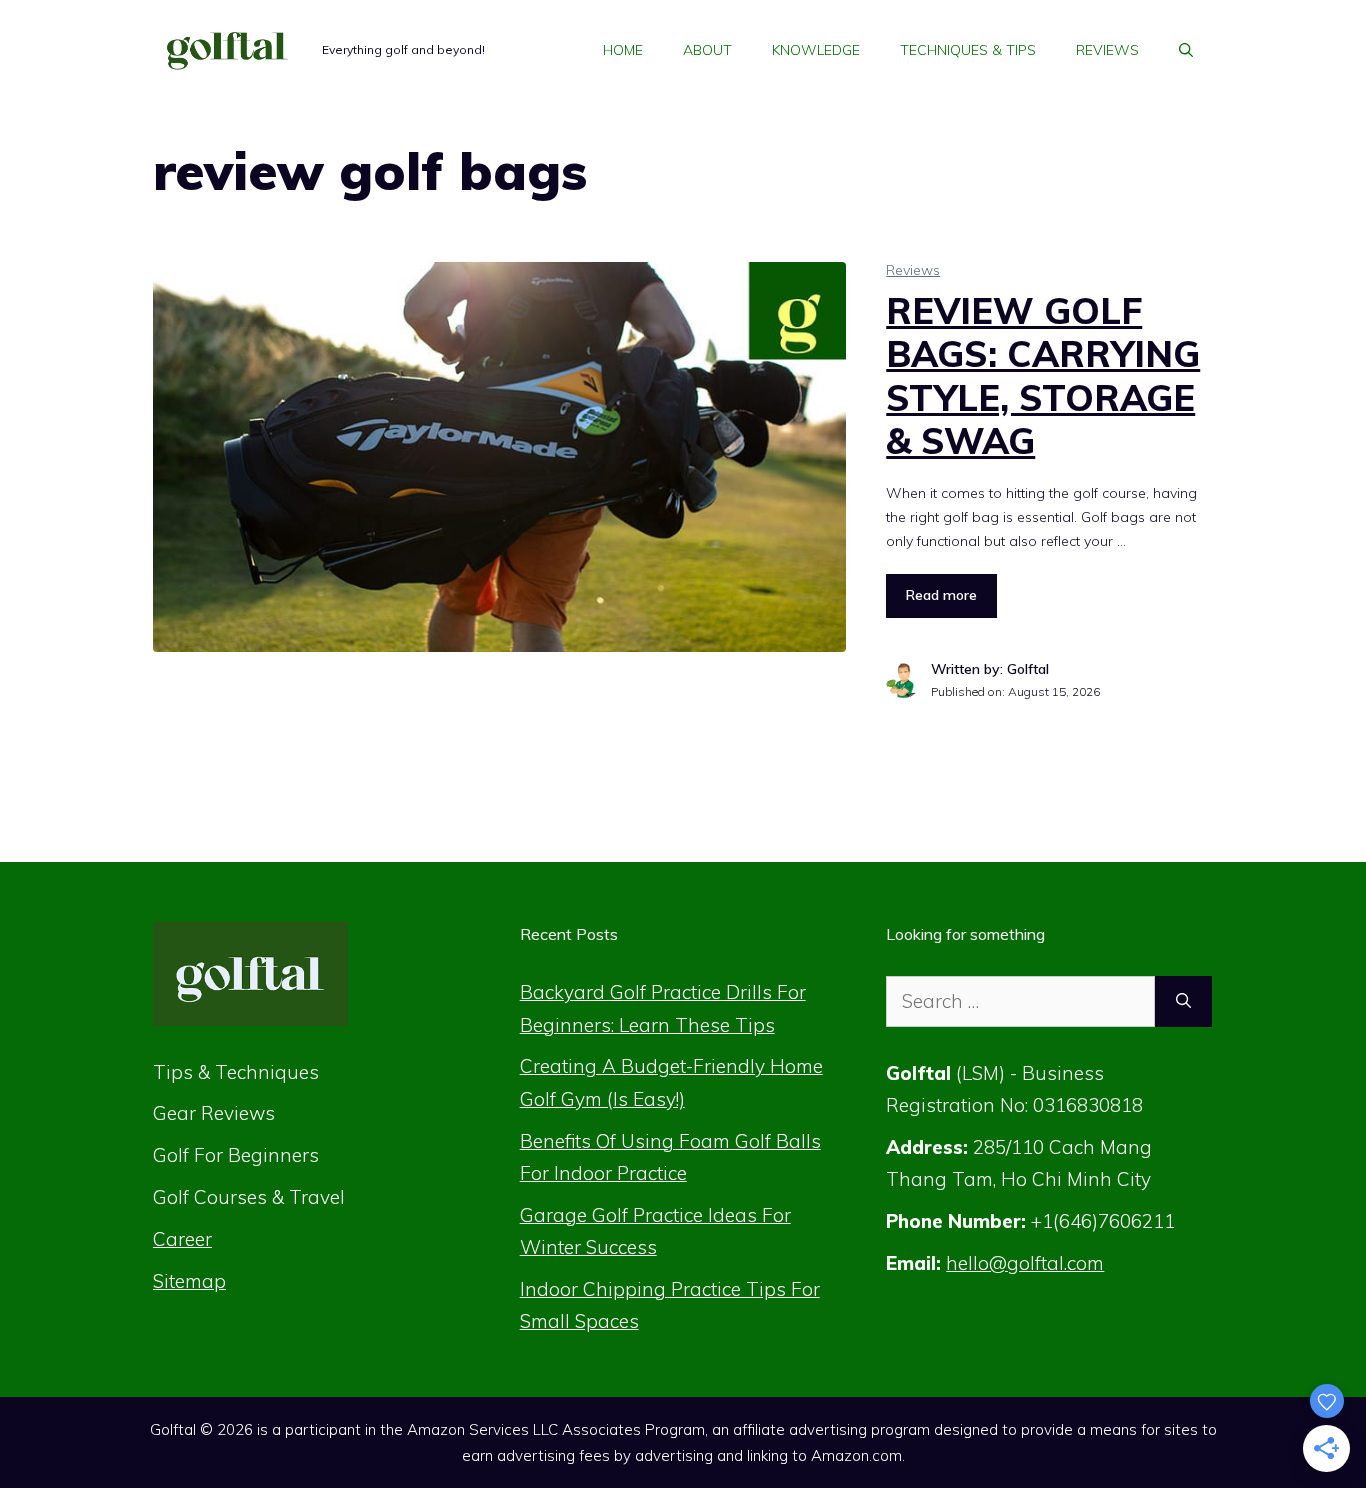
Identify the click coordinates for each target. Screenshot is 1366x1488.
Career (182, 1239)
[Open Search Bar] (1186, 50)
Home (623, 50)
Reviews (1107, 50)
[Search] (1183, 1001)
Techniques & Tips (968, 50)
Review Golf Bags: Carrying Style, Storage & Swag (1043, 375)
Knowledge (816, 50)
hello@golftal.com (1025, 1263)
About (707, 50)
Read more (941, 595)
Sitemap (189, 1281)
